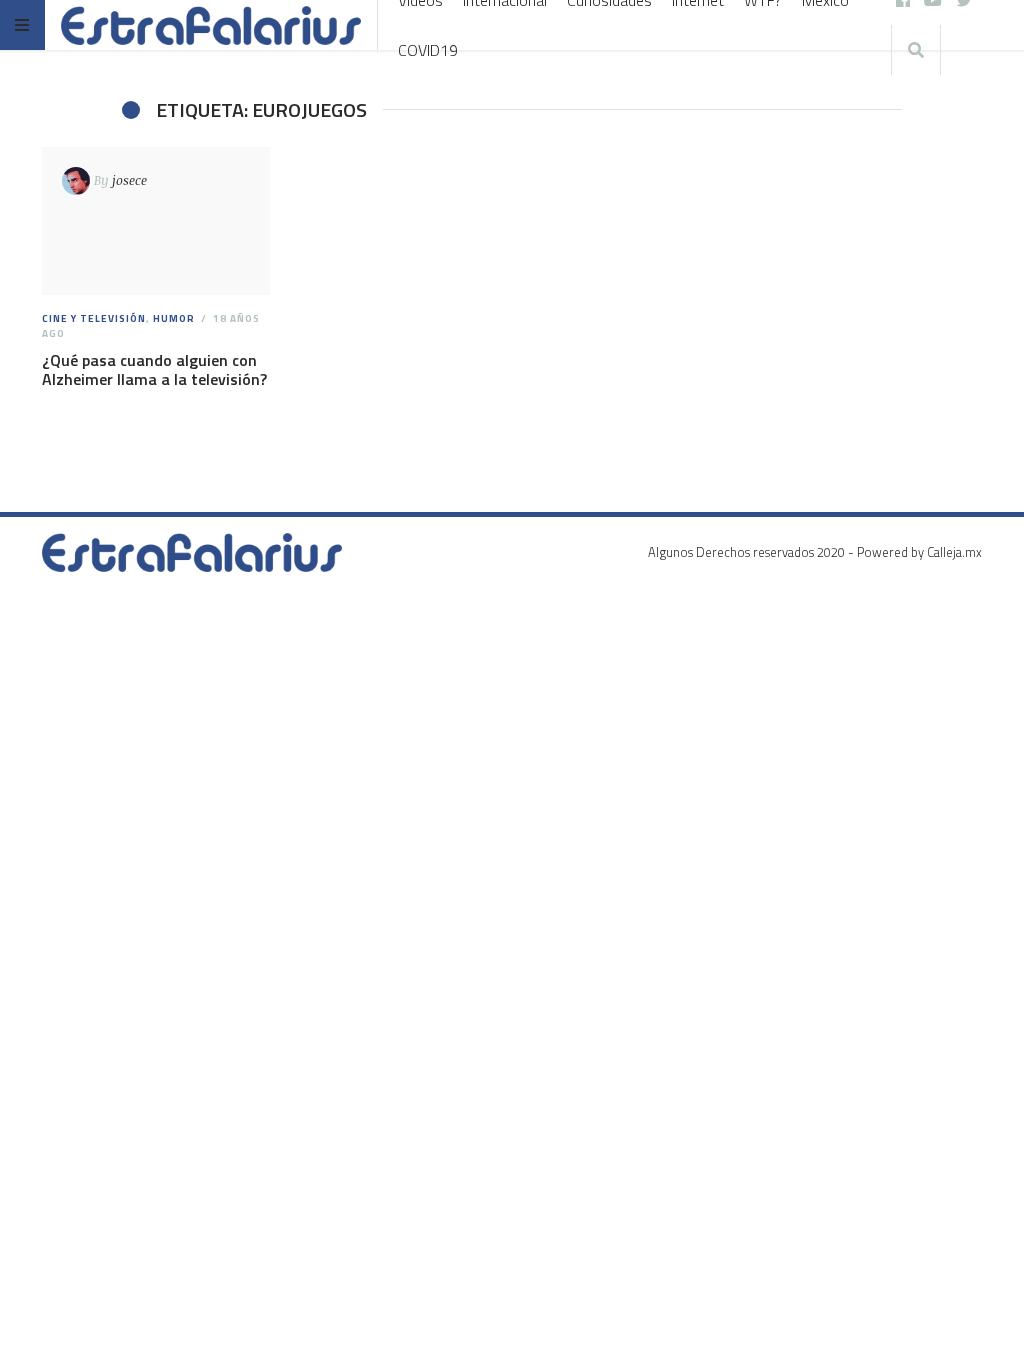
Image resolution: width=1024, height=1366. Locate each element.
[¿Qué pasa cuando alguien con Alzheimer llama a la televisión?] (155, 221)
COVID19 (428, 50)
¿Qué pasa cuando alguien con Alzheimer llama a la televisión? (154, 369)
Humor (174, 318)
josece (129, 180)
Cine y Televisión (94, 318)
